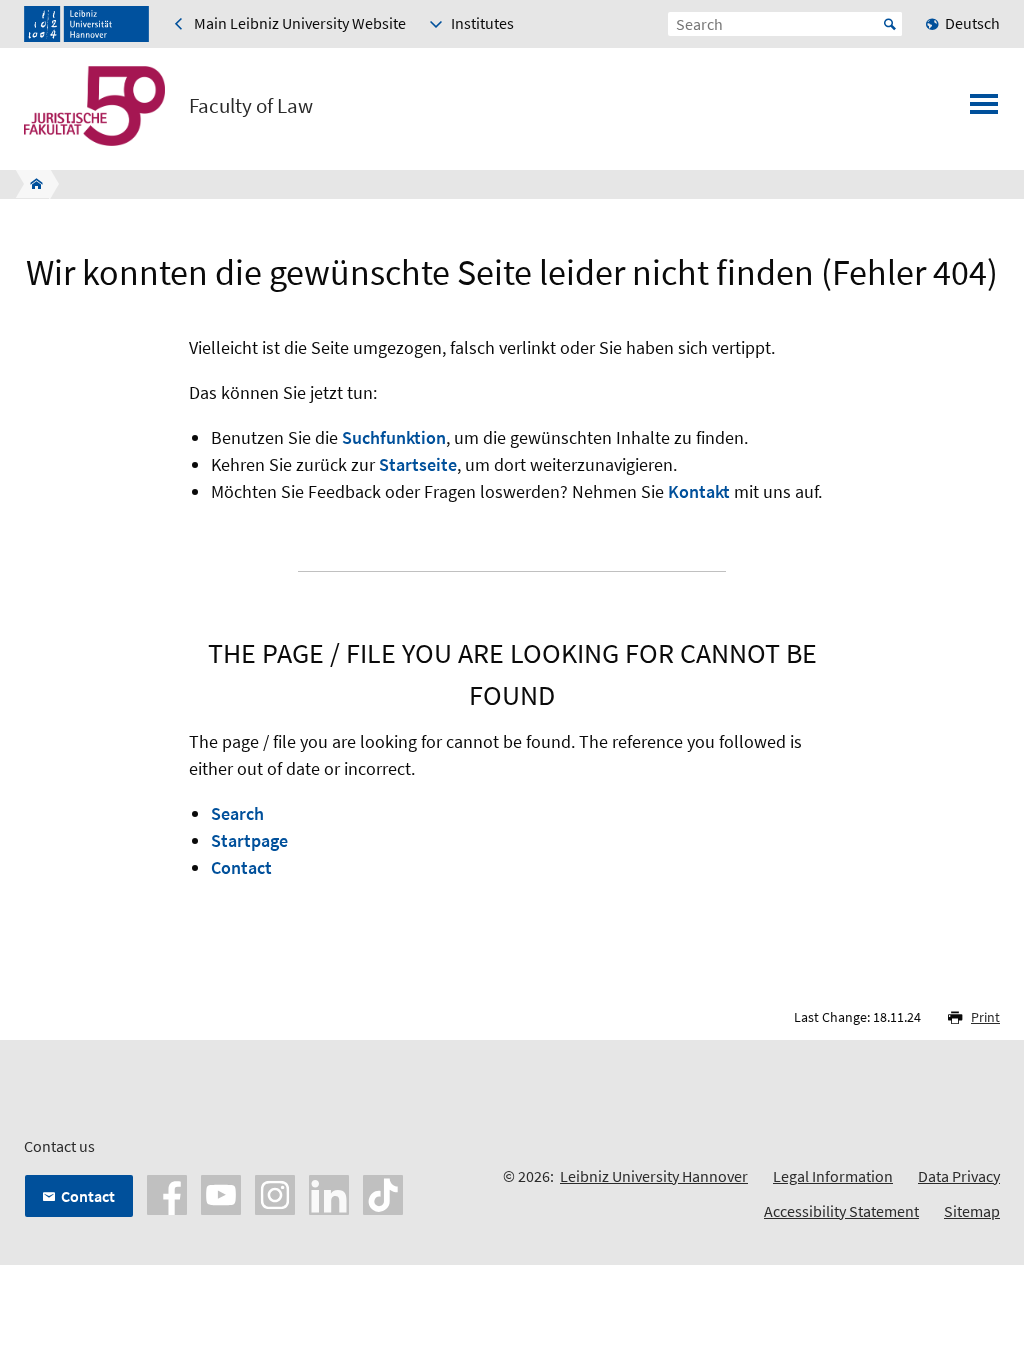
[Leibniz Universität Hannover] (86, 24)
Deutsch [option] (972, 23)
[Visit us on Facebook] (167, 1193)
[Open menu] (984, 110)
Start (890, 24)
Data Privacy (959, 1176)
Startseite (418, 464)
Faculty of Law (251, 106)
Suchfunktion (394, 437)
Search (237, 813)
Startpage (249, 840)
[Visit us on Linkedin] (329, 1193)
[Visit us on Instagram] (275, 1193)
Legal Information (833, 1176)
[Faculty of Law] (30, 184)
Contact (241, 867)
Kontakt (699, 491)
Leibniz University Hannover (654, 1176)
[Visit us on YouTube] (221, 1193)
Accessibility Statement (841, 1211)
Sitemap (972, 1211)
